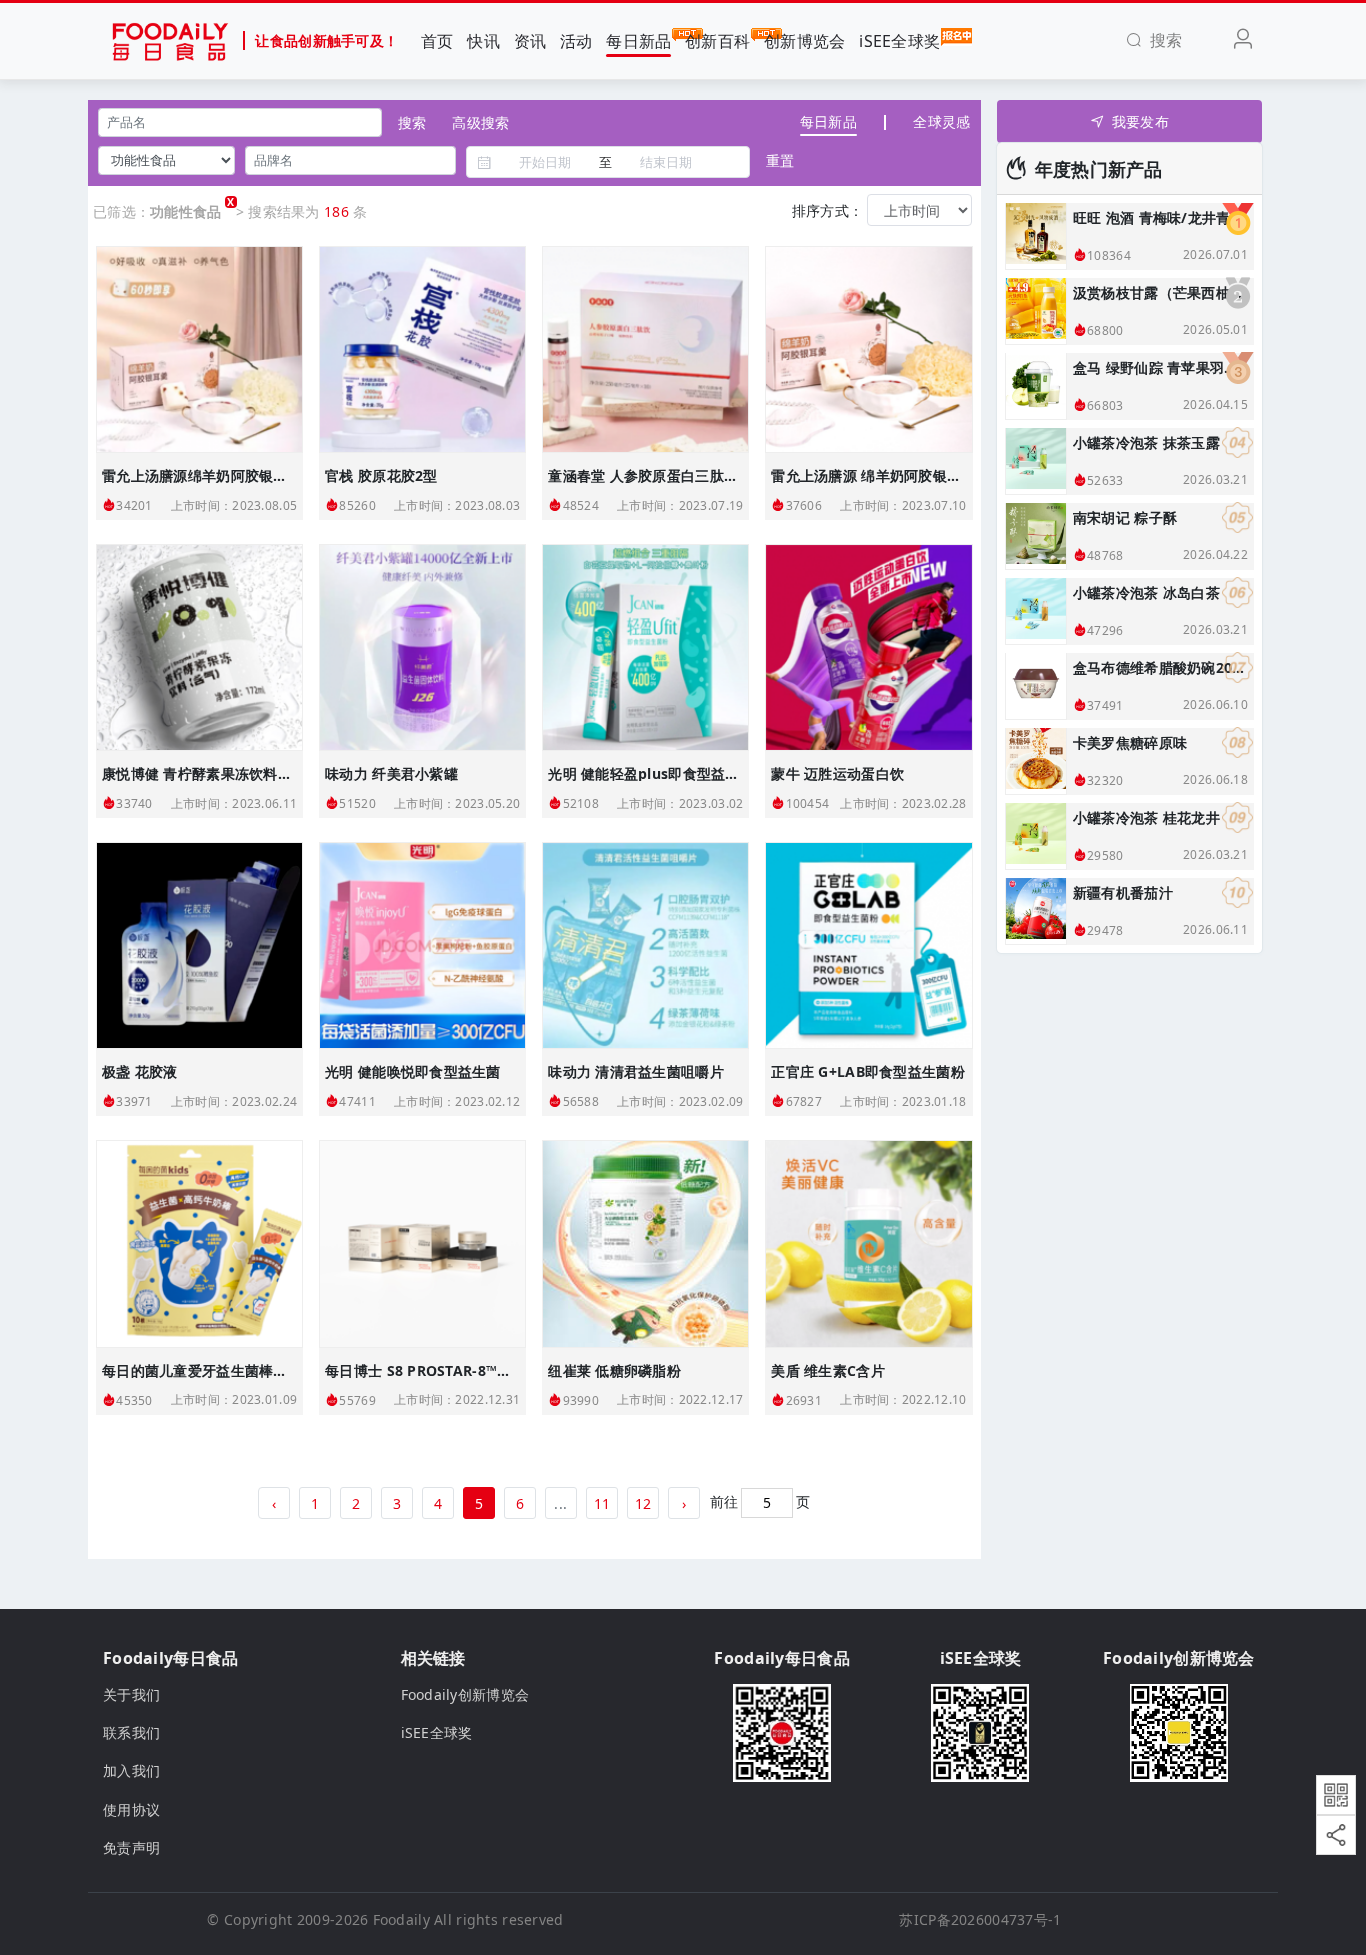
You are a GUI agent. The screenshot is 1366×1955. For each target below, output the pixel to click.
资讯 (530, 41)
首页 (437, 41)
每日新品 (638, 41)
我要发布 (1140, 121)
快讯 (483, 41)
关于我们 (131, 1694)
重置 (780, 160)
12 (643, 1503)
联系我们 (131, 1732)
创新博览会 (804, 41)
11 (602, 1503)
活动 (576, 41)
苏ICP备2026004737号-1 (980, 1919)
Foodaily (401, 1919)
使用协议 (131, 1809)
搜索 (412, 122)
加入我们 (131, 1770)
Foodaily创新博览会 (465, 1694)
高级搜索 (480, 122)
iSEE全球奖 (899, 41)
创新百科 (717, 41)
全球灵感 (941, 121)
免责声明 (131, 1847)
